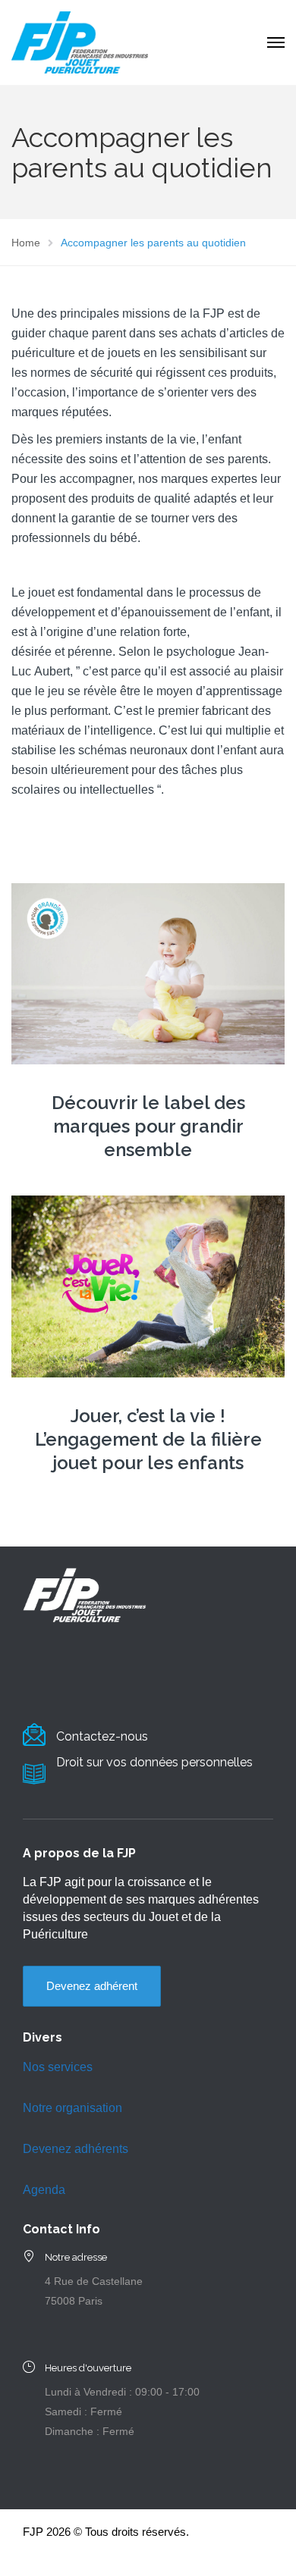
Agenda (44, 2190)
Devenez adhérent (92, 1986)
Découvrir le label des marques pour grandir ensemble (148, 1126)
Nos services (58, 2067)
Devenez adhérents (76, 2149)
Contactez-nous (102, 1736)
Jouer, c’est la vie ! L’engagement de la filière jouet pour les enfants (148, 1439)
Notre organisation (72, 2108)
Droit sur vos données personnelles (154, 1762)
